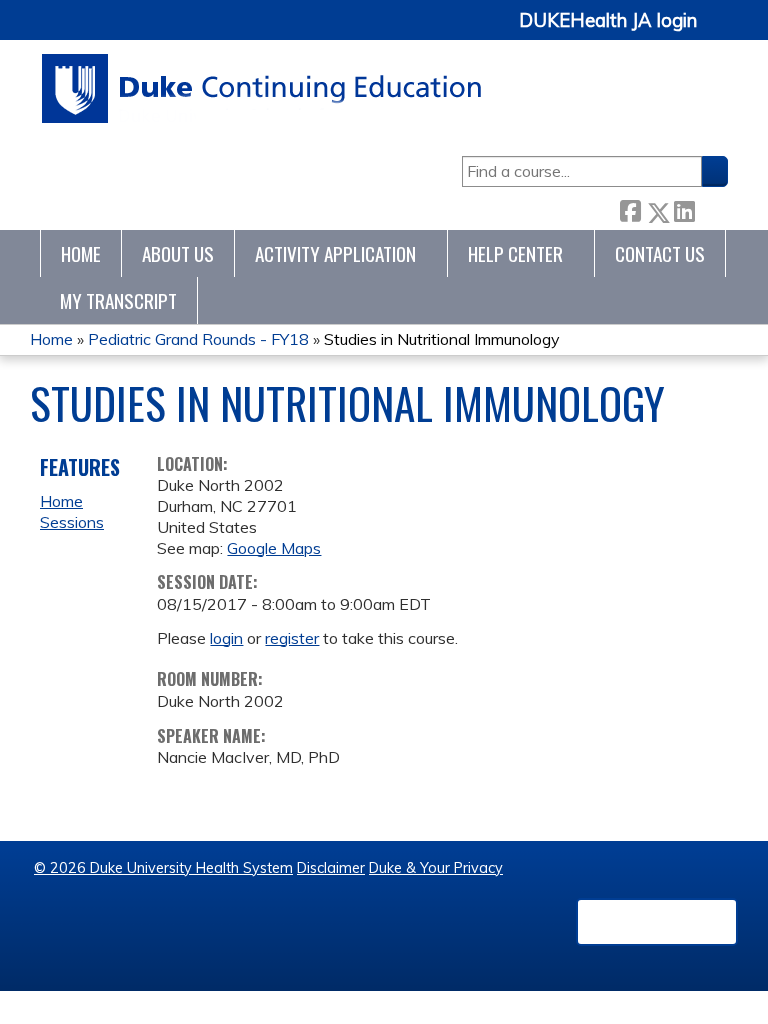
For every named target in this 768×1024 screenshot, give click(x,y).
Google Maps (274, 548)
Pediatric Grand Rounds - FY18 (198, 339)
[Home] (262, 88)
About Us (178, 253)
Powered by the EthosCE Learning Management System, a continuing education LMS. (657, 922)
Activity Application (335, 253)
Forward (711, 208)
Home (81, 253)
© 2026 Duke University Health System (163, 868)
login (226, 638)
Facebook (630, 208)
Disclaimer (331, 868)
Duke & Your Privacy (436, 868)
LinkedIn (684, 208)
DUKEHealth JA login (608, 21)
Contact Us (660, 253)
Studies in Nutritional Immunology (442, 339)
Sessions (72, 522)
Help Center (515, 253)
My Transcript (118, 300)
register (292, 638)
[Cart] (720, 31)
